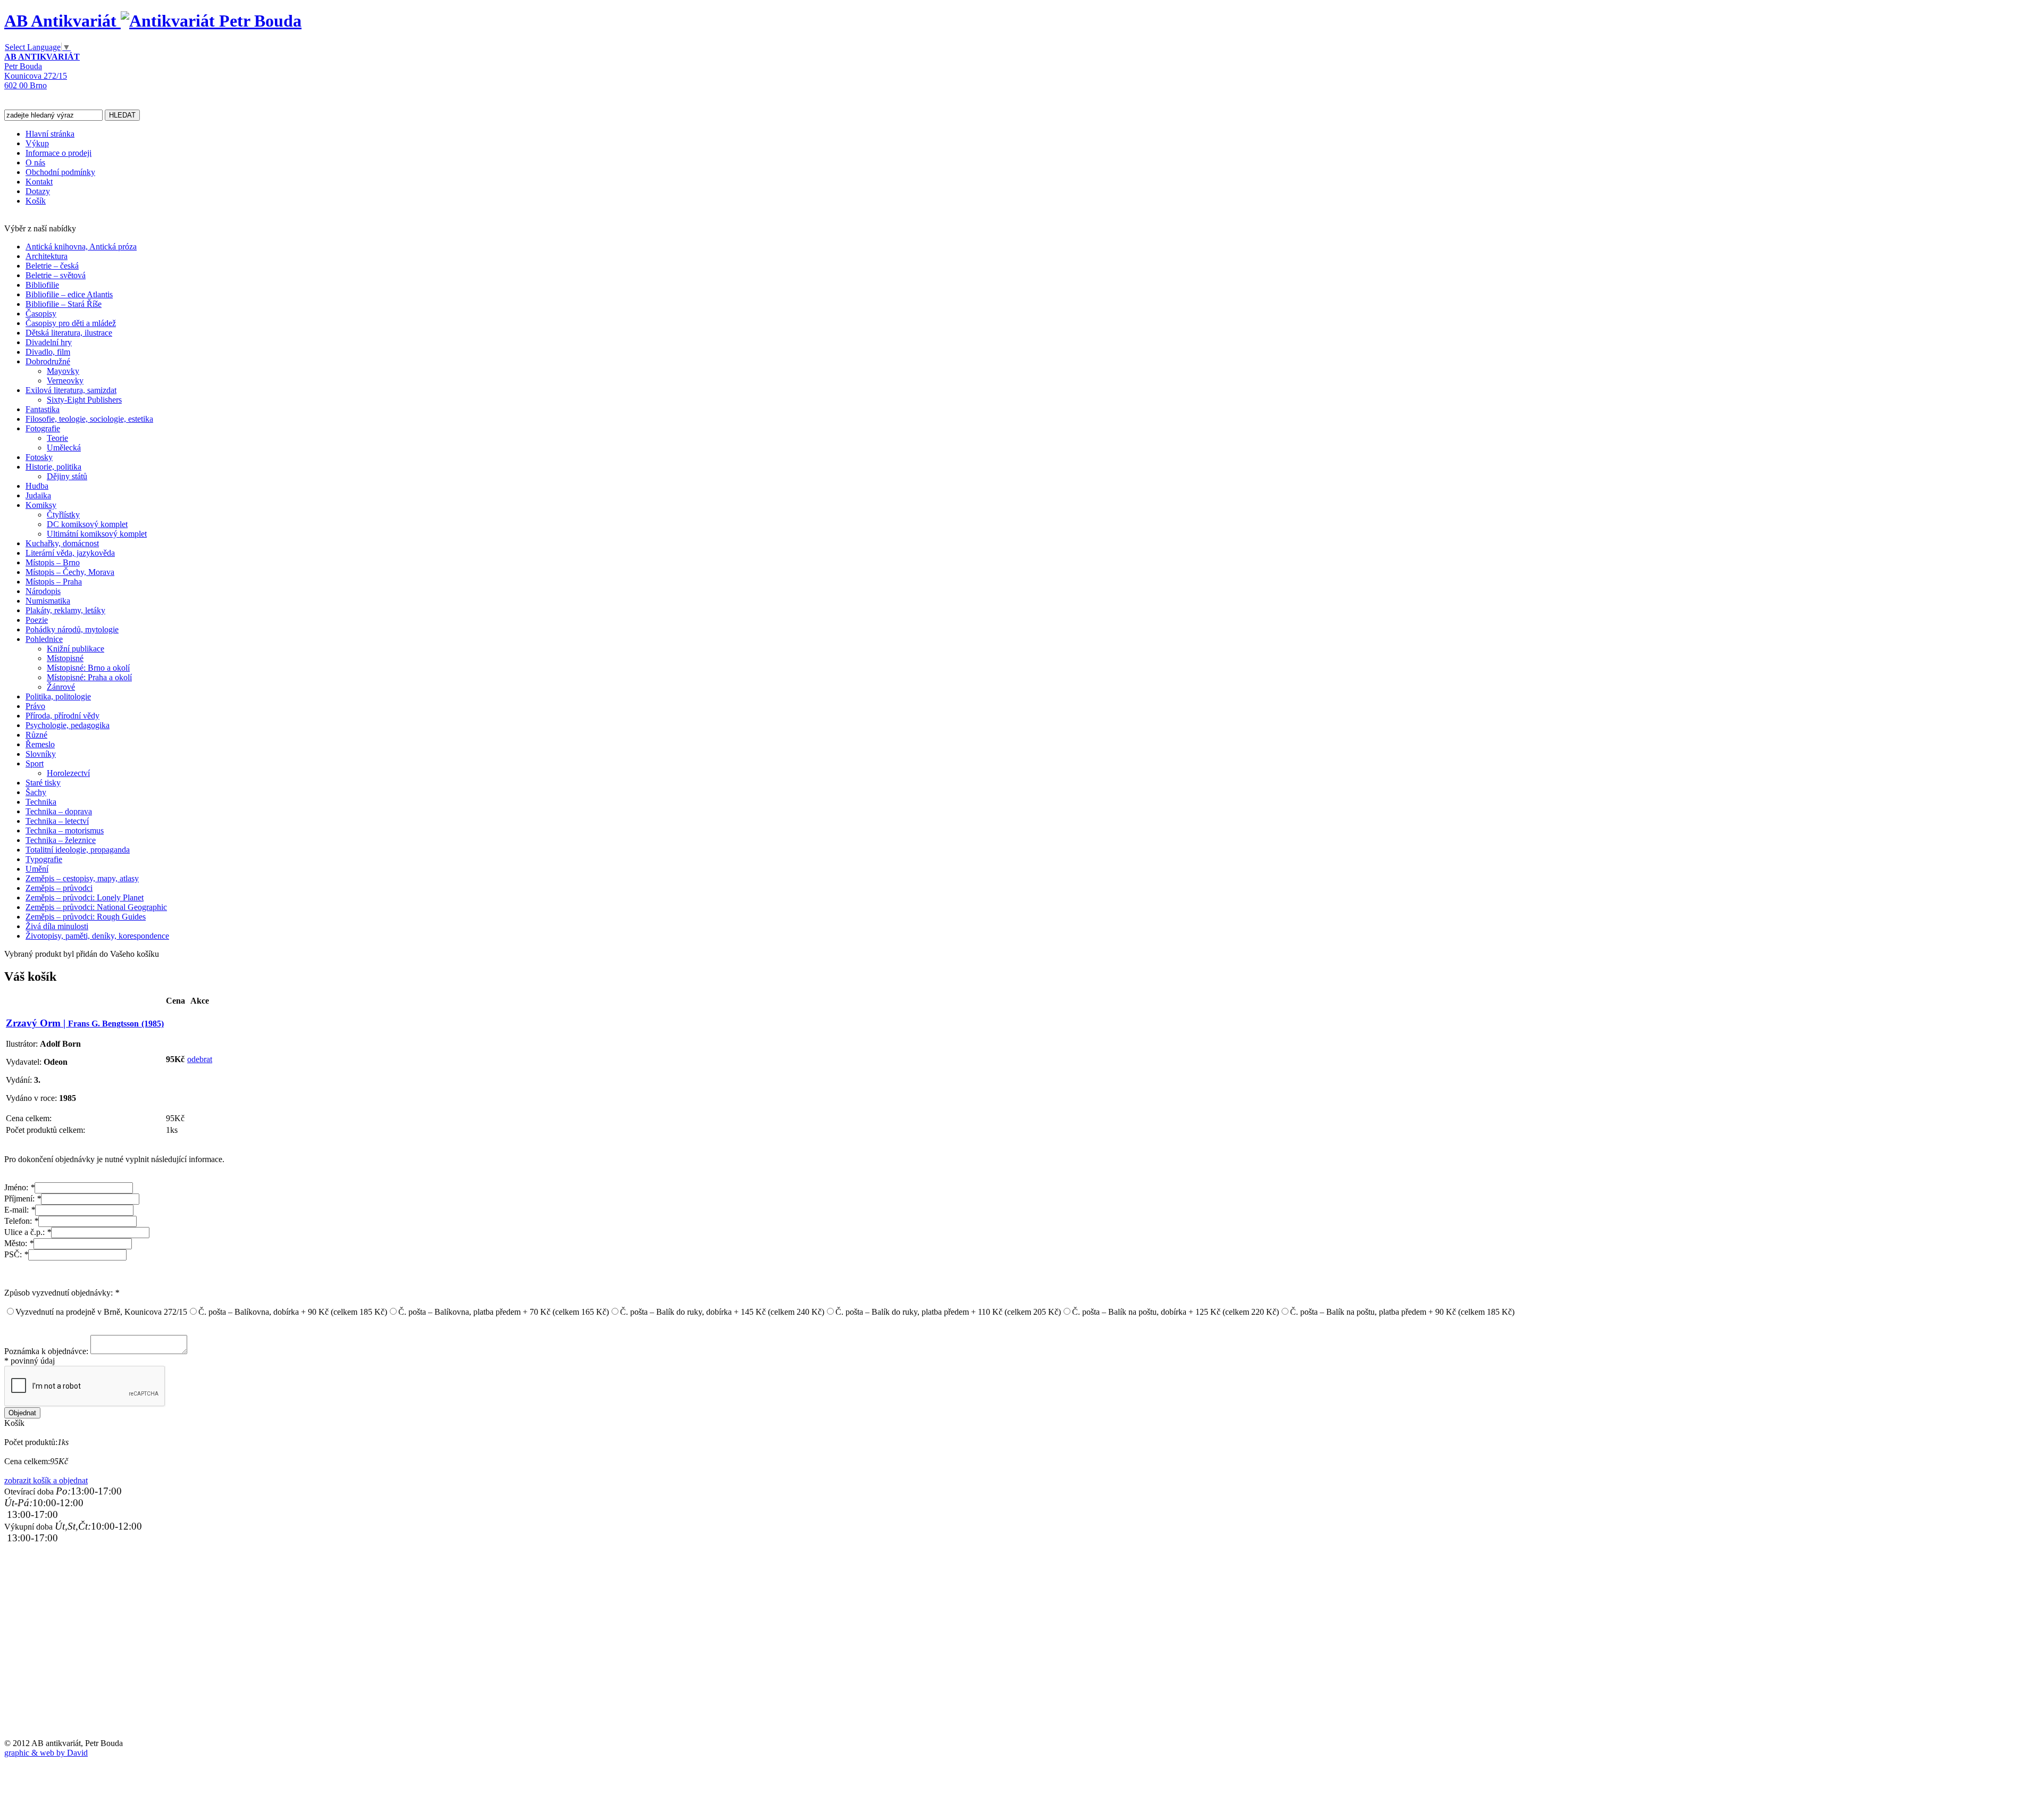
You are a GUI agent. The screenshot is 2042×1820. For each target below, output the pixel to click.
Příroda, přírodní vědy (62, 716)
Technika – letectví (57, 821)
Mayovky (63, 371)
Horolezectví (68, 773)
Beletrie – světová (56, 275)
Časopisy (41, 314)
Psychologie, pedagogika (68, 725)
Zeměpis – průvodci (59, 888)
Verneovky (65, 381)
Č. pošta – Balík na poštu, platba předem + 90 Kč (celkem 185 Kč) (1402, 1312)
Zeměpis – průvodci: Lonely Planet (85, 898)
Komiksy (41, 505)
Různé (36, 735)
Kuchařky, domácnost (62, 543)
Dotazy (38, 191)
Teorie (57, 438)
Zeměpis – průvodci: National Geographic (96, 907)
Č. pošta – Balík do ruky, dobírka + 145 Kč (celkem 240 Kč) (722, 1312)
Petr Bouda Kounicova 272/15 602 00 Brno (42, 71)
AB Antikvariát (62, 21)
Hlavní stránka (50, 134)
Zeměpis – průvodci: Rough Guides (86, 917)
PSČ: (16, 1254)
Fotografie (43, 428)
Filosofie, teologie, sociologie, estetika (89, 419)
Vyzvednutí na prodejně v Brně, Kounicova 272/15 (101, 1312)
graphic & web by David (46, 1753)
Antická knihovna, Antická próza (81, 247)
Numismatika (48, 601)
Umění (37, 869)
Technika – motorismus (65, 830)
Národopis (43, 591)
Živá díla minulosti (57, 926)
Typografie (44, 859)
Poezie (37, 620)
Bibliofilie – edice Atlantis (69, 294)
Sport (35, 763)
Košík (36, 201)
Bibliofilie (42, 285)
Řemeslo (40, 744)
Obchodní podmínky (60, 172)
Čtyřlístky (63, 515)
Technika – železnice (61, 840)
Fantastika (43, 409)
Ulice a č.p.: (28, 1232)
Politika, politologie (58, 696)
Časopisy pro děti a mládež (71, 323)
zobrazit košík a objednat (46, 1480)
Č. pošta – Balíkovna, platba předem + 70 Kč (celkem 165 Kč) (504, 1312)
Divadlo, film (48, 352)
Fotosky (39, 457)
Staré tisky (43, 783)
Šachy (36, 792)
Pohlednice (44, 639)
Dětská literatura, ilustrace (69, 333)
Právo (35, 706)
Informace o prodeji (58, 153)
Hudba (37, 486)
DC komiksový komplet (87, 524)
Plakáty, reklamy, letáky (65, 610)
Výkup (37, 143)
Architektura (47, 256)
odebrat (200, 1059)
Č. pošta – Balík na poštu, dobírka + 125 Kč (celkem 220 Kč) (1175, 1312)
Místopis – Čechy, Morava (70, 572)
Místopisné (65, 658)
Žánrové (61, 687)
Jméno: (19, 1187)
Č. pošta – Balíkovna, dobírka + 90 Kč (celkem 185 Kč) (293, 1312)
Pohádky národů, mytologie (72, 629)
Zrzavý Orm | (85, 1023)
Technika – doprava (59, 811)
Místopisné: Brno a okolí (88, 668)
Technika (41, 802)
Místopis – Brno (53, 562)
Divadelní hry (49, 342)
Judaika (38, 495)
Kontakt (39, 182)
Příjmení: (23, 1199)
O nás (35, 162)
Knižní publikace (76, 649)
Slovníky (41, 754)
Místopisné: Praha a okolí (89, 677)
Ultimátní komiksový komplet (97, 534)
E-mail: (20, 1210)
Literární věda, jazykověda (70, 553)
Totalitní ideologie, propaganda (78, 850)
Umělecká (64, 448)
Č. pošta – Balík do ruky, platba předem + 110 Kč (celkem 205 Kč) (948, 1312)
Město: (19, 1243)
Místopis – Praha (54, 582)
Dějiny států (67, 476)
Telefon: (21, 1221)
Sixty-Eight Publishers (84, 400)
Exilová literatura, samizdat (71, 390)
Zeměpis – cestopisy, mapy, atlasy (82, 878)
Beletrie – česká (52, 266)
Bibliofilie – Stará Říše (64, 304)
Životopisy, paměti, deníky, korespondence (97, 936)
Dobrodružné (48, 361)
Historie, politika (53, 467)
